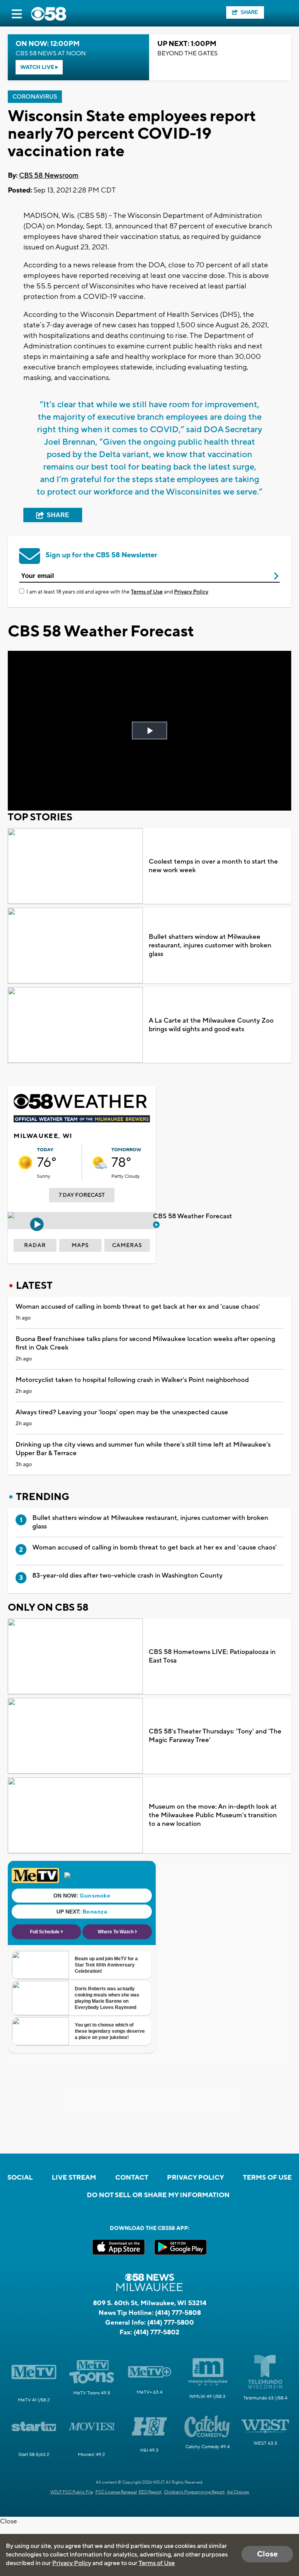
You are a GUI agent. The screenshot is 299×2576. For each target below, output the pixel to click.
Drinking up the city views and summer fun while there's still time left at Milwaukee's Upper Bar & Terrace (143, 1449)
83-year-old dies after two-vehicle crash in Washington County (128, 1576)
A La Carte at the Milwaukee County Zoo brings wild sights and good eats (211, 1025)
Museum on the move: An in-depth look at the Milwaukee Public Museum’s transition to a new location (213, 1815)
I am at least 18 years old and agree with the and (117, 592)
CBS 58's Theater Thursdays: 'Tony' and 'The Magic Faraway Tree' (215, 1736)
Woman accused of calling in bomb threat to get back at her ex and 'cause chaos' (138, 1307)
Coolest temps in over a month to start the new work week (213, 866)
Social (20, 2178)
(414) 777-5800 (171, 2323)
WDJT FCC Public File (72, 2492)
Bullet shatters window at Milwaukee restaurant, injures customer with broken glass (210, 945)
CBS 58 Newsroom (49, 176)
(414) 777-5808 (178, 2313)
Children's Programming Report (194, 2492)
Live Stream (74, 2178)
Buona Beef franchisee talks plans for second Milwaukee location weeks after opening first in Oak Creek (145, 1343)
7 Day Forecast (82, 1195)
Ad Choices (238, 2492)
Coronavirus (35, 97)
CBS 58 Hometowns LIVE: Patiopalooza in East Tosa (212, 1656)
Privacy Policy (191, 592)
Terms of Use (147, 592)
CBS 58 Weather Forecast (193, 1216)
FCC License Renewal (116, 2492)
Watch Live (38, 67)
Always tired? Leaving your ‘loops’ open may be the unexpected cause (122, 1412)
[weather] (25, 1163)
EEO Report (150, 2492)
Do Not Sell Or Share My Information (158, 2195)
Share (249, 12)
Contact (132, 2178)
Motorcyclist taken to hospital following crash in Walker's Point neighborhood (132, 1380)
